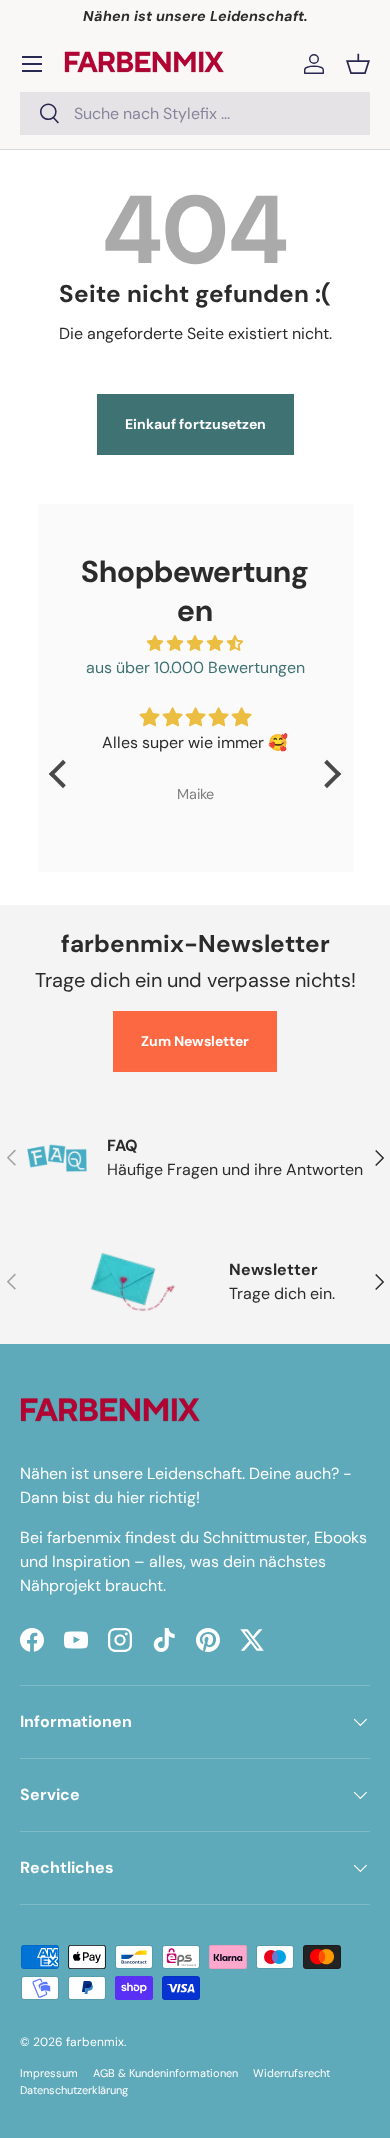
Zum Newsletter (195, 1041)
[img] (195, 643)
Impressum (49, 2073)
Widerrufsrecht (291, 2073)
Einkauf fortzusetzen (195, 424)
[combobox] (195, 113)
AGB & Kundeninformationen (165, 2073)
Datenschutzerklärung (74, 2090)
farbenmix (95, 2042)
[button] (358, 64)
